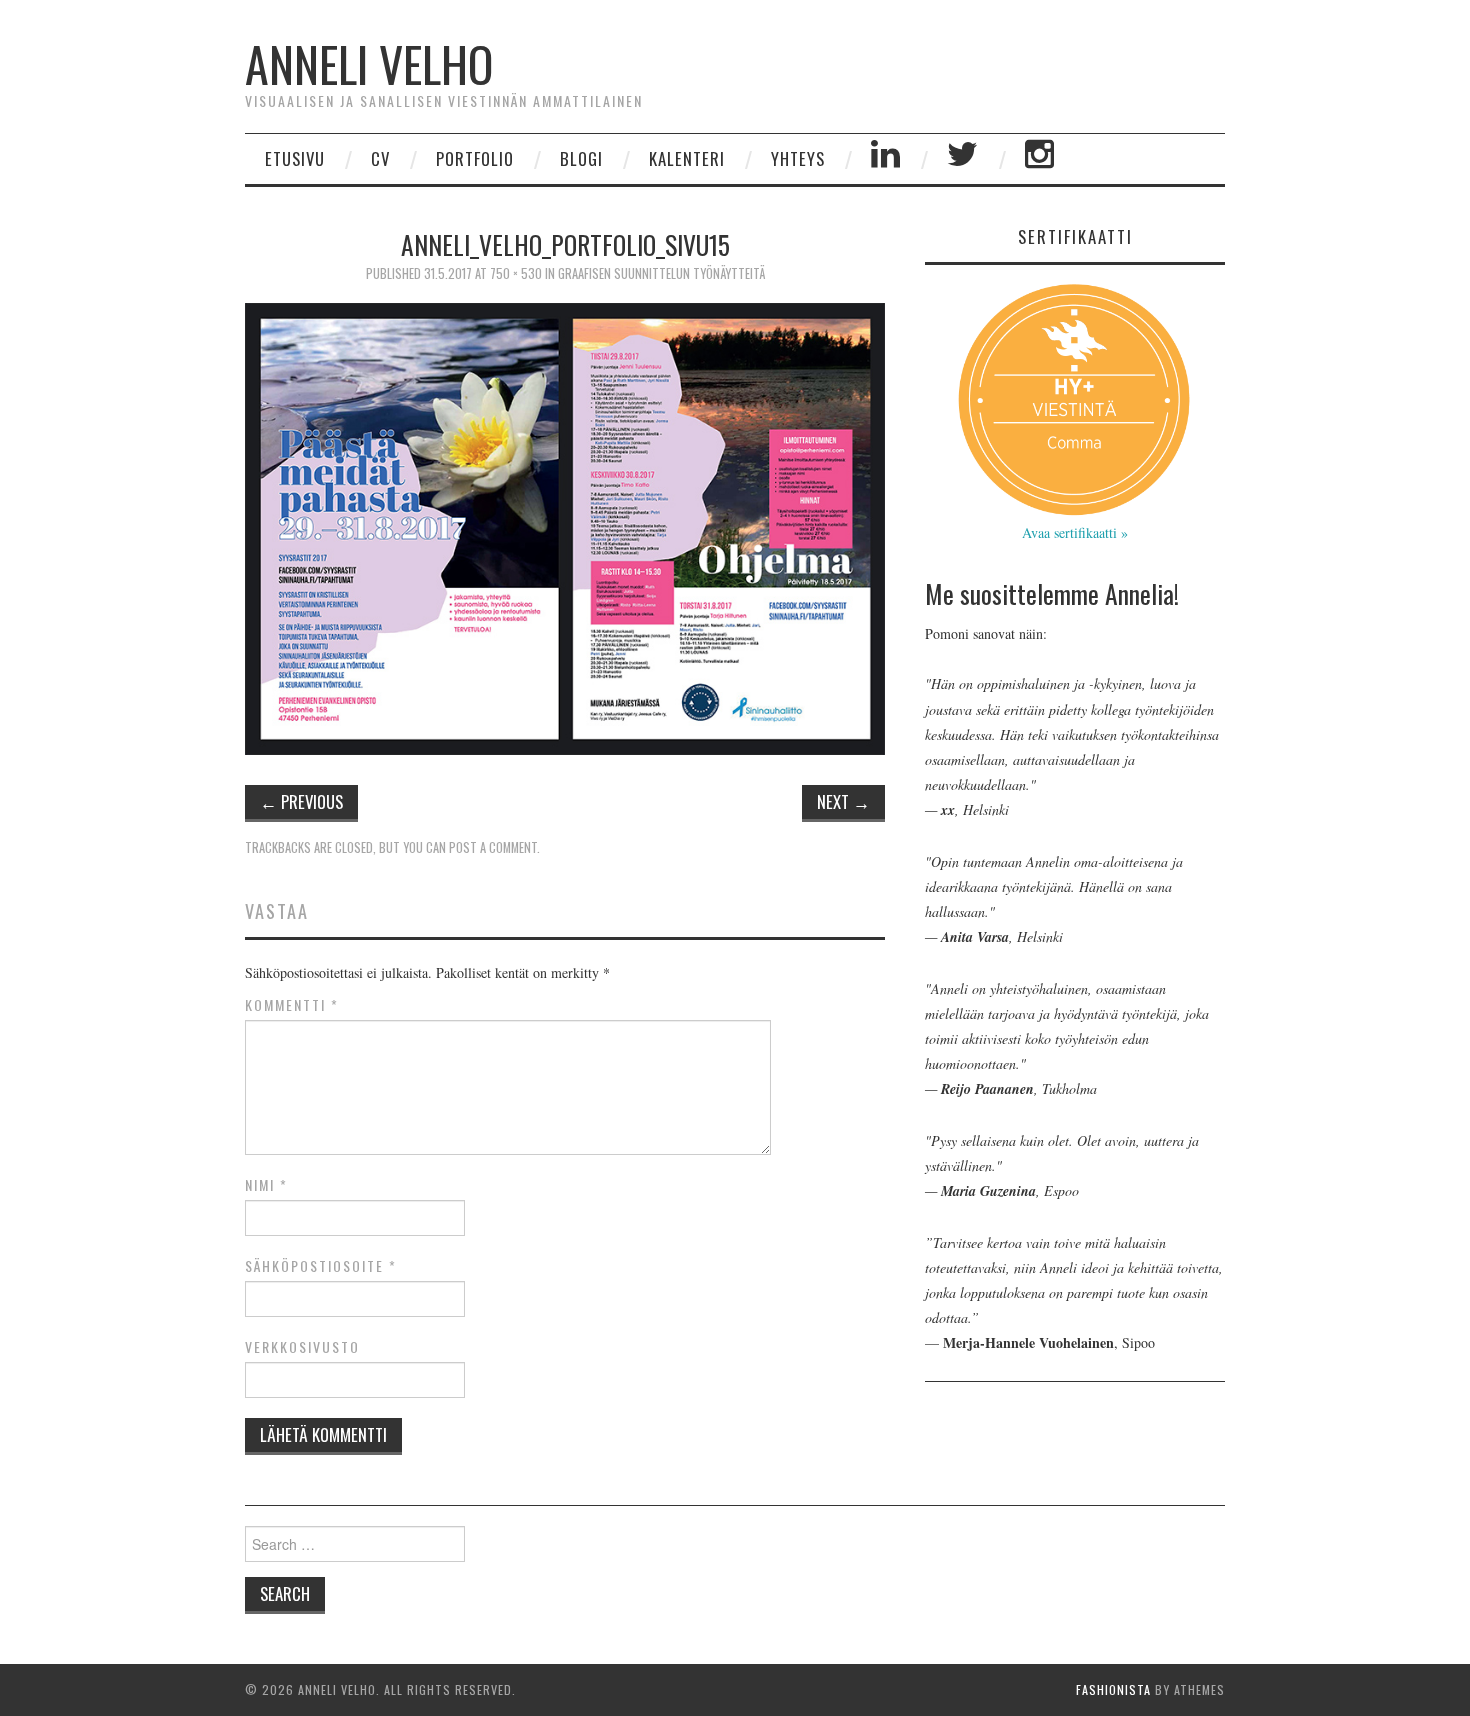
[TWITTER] (963, 159)
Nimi (266, 1185)
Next (843, 801)
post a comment (493, 847)
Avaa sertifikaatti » (1075, 532)
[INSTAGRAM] (1040, 159)
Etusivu (295, 158)
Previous (301, 801)
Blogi (581, 158)
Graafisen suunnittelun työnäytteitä (661, 273)
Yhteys (798, 158)
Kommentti (292, 1005)
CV (380, 158)
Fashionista (1113, 1689)
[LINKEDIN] (886, 159)
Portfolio (475, 158)
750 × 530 (516, 273)
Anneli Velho (369, 63)
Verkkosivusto (302, 1347)
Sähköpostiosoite (321, 1266)
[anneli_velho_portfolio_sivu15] (565, 526)
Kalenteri (687, 158)
